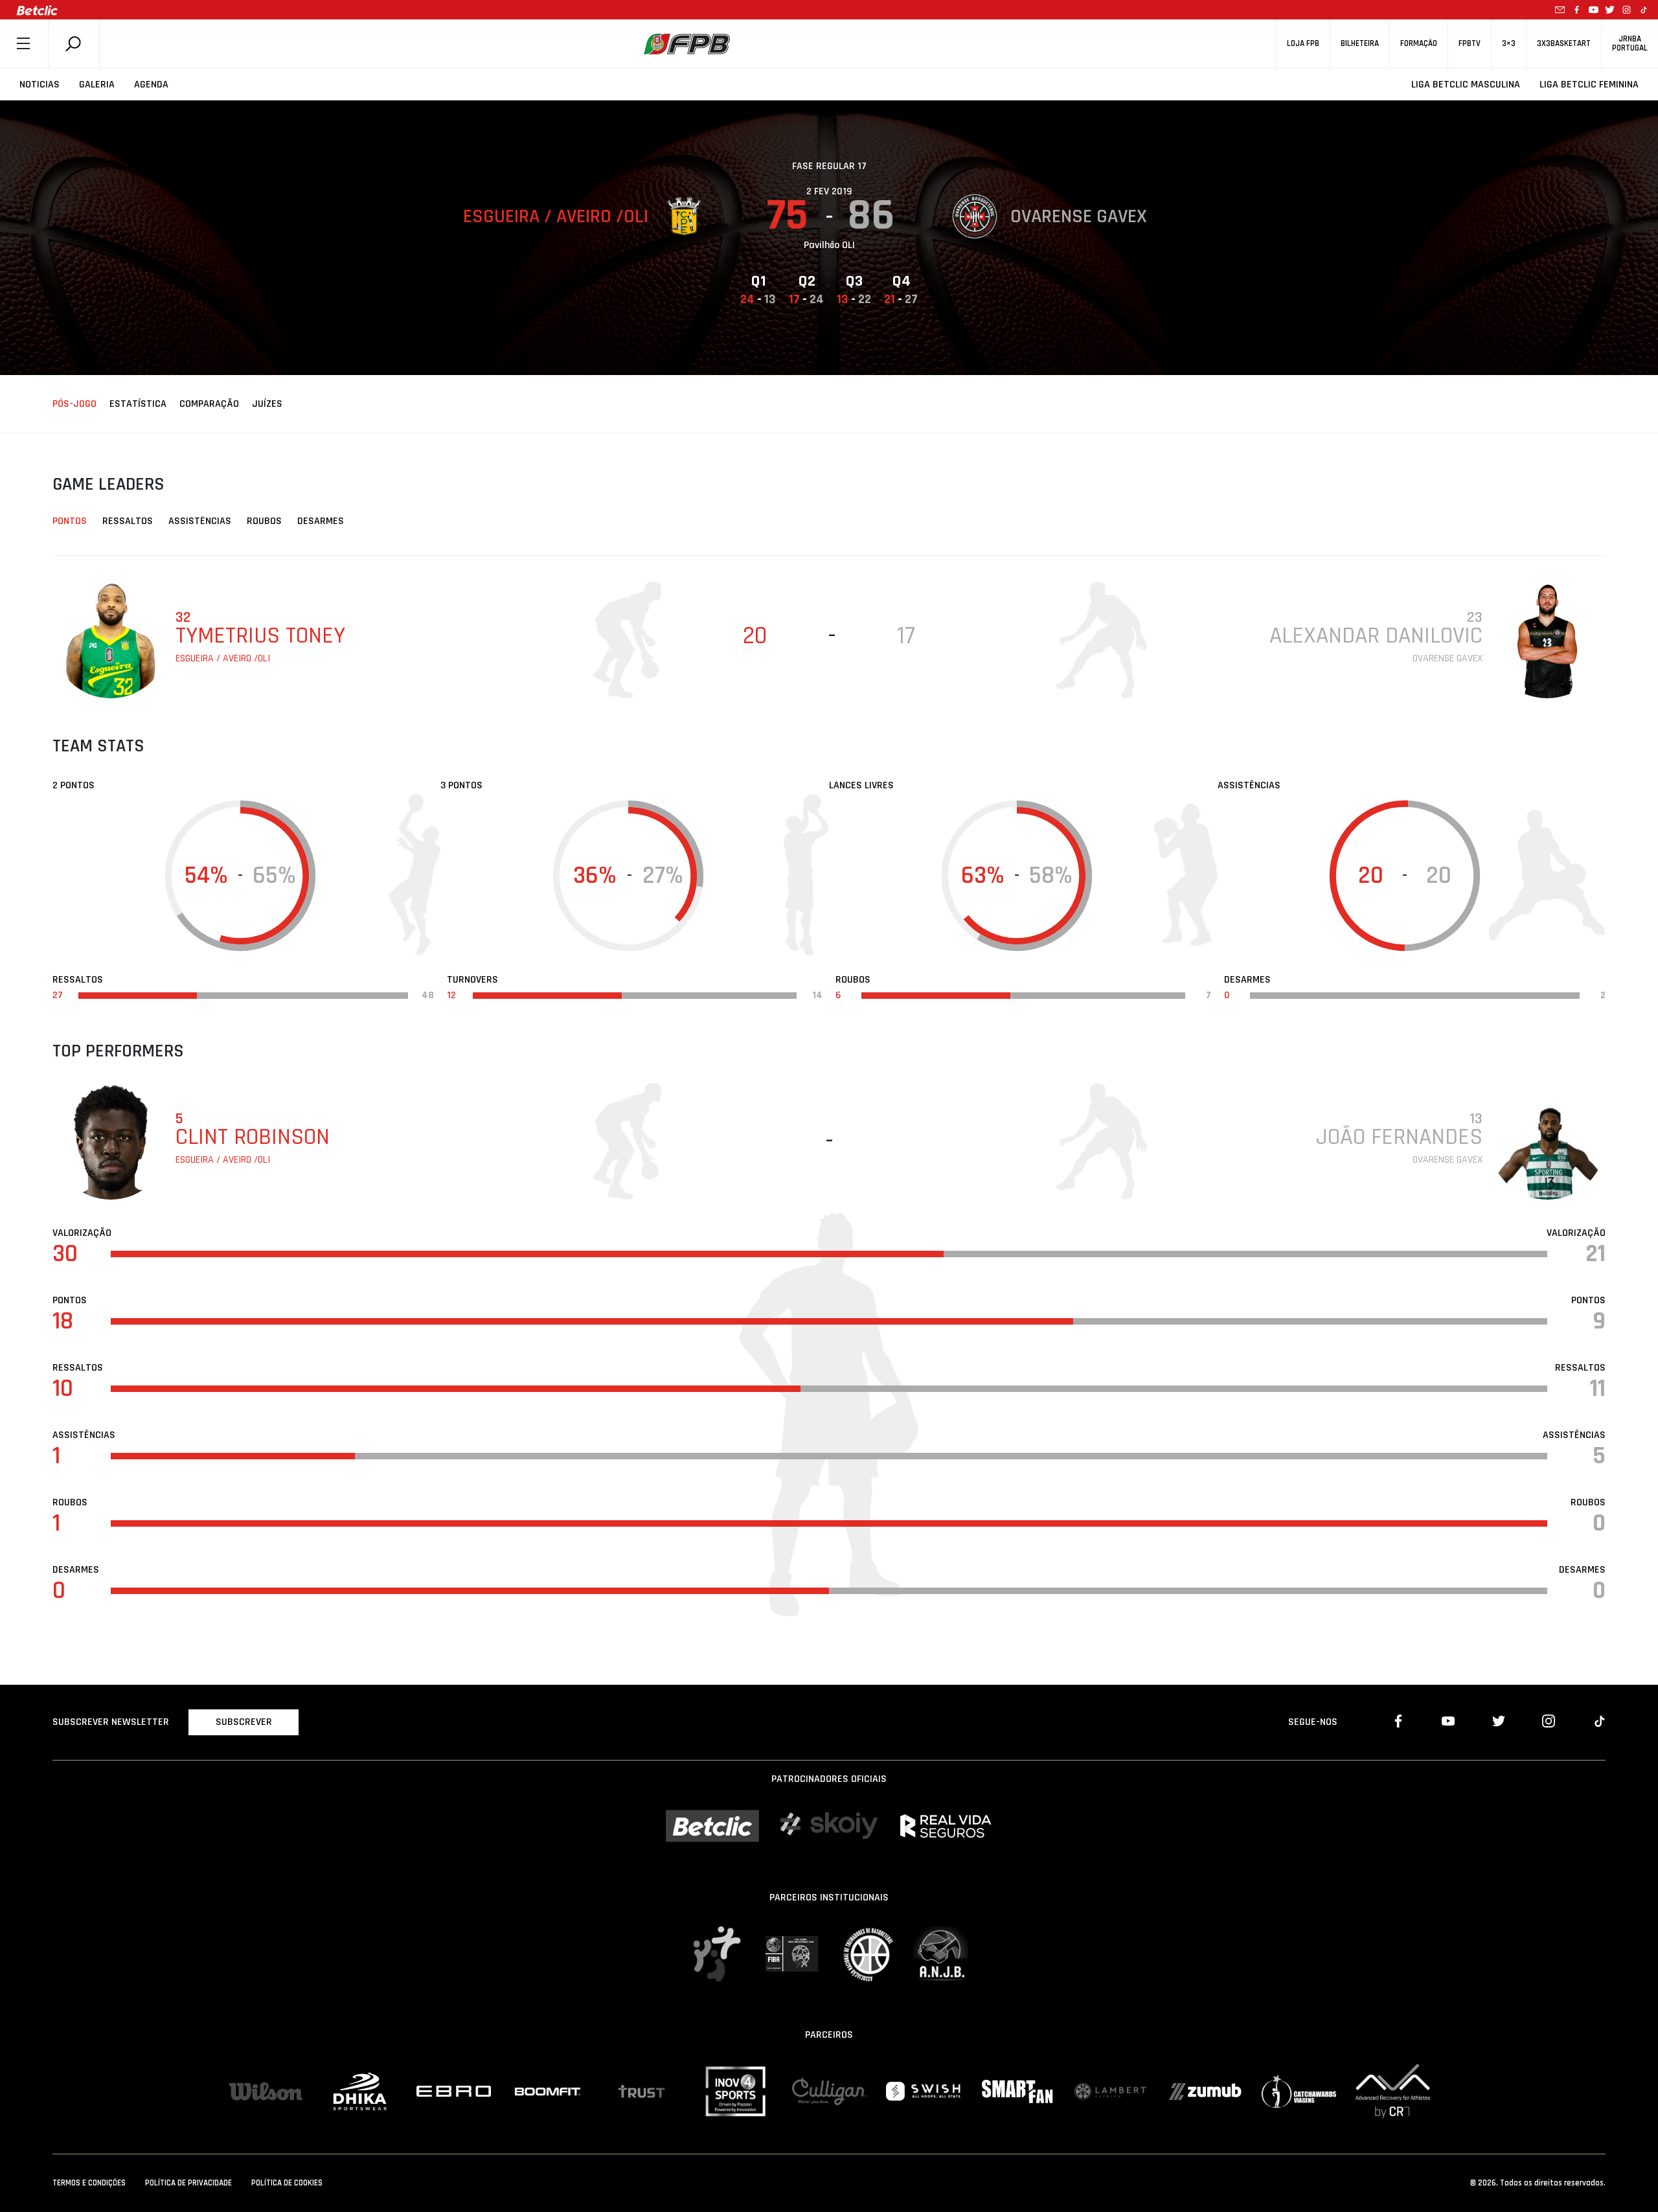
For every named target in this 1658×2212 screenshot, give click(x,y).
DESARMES (321, 521)
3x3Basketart (1564, 44)
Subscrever (244, 1722)
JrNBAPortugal (1630, 43)
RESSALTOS (128, 521)
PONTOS (70, 521)
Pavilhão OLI (829, 245)
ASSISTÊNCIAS (200, 521)
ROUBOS (264, 521)
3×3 (1509, 44)
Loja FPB (1303, 44)
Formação (1419, 44)
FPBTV (1470, 44)
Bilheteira (1360, 44)
